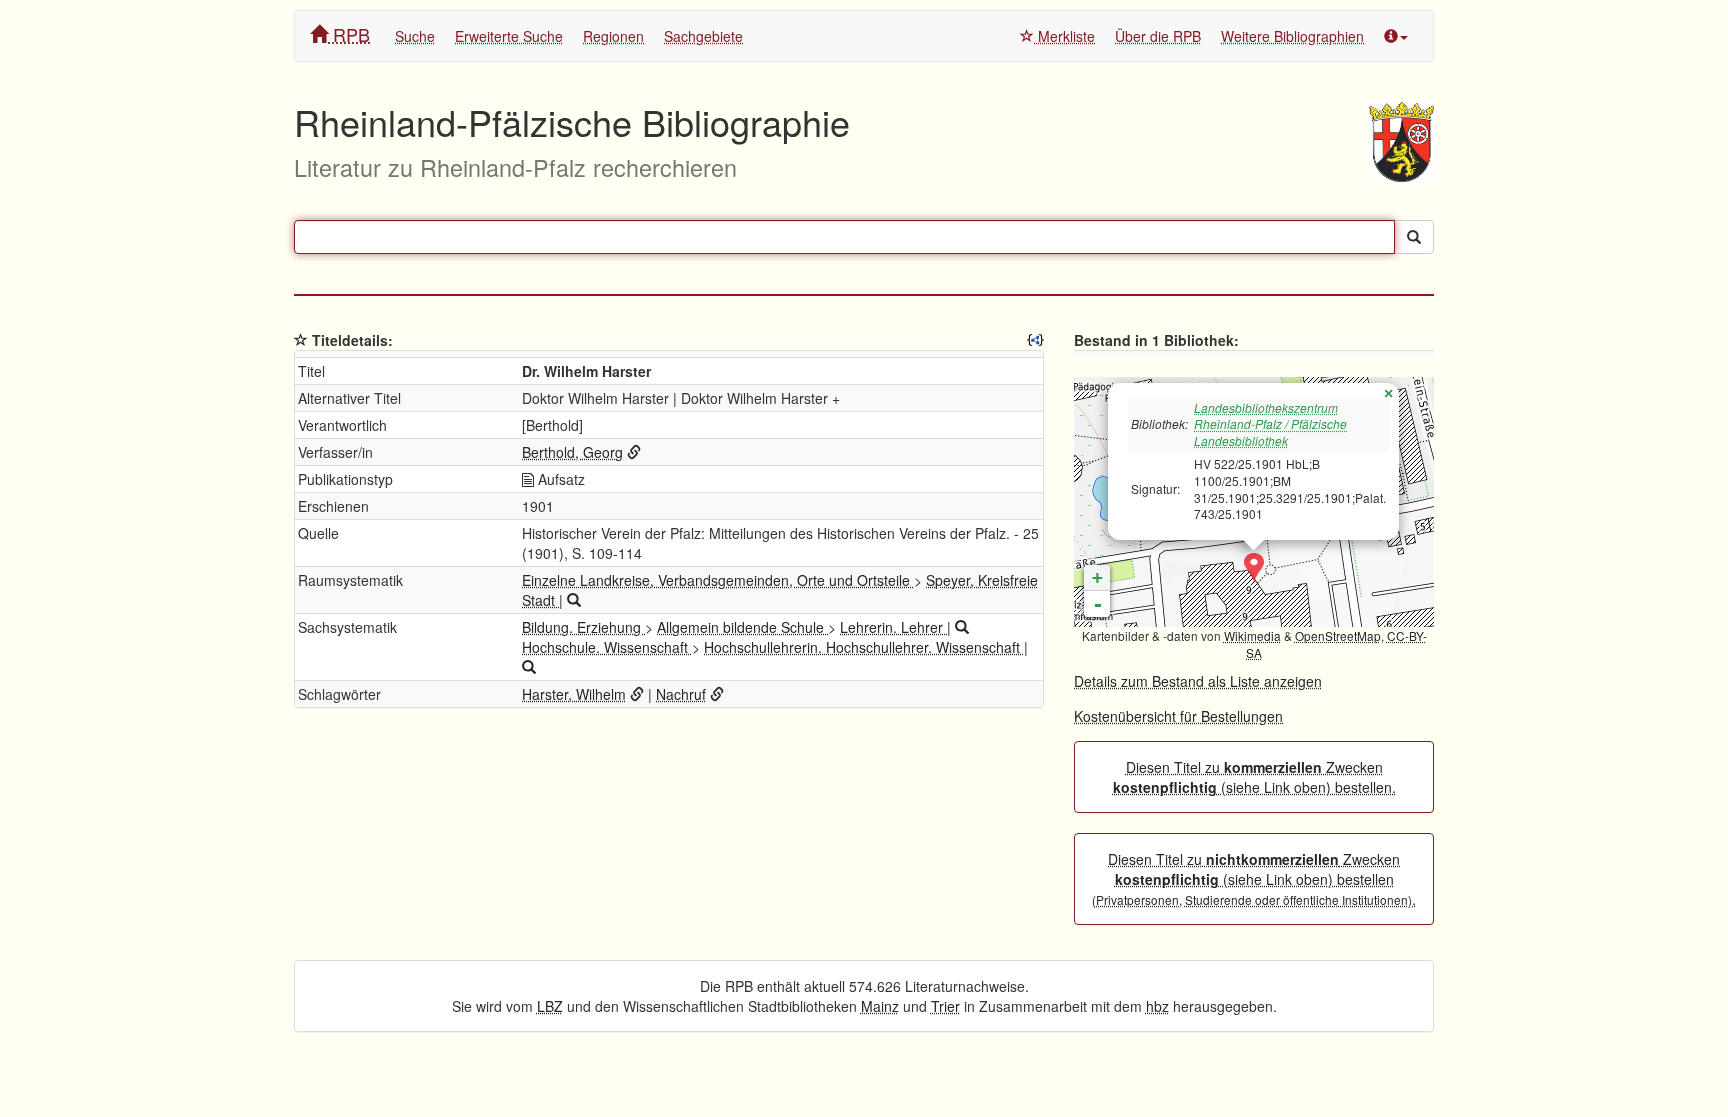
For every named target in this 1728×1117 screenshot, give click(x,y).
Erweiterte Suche (509, 36)
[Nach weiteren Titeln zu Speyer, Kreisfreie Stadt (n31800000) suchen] (574, 600)
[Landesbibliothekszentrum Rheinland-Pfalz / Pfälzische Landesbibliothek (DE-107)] (1254, 568)
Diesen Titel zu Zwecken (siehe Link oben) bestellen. (1254, 777)
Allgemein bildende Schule (742, 627)
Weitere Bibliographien (1292, 36)
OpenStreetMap (1338, 635)
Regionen (613, 36)
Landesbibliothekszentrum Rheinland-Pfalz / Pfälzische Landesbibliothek (1270, 424)
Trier (945, 1006)
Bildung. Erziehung (583, 627)
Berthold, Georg (572, 452)
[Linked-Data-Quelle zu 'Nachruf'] (717, 694)
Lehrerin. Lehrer (893, 627)
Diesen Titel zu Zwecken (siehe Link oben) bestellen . (1254, 879)
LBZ (550, 1006)
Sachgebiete (703, 36)
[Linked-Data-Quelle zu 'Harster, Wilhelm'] (637, 694)
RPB (349, 34)
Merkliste (1064, 36)
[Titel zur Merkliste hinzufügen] (301, 340)
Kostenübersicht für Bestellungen (1178, 716)
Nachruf (681, 694)
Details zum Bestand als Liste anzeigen (1198, 681)
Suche (415, 36)
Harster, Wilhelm (574, 694)
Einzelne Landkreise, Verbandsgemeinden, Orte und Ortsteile (718, 580)
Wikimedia (1252, 635)
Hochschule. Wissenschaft (607, 647)
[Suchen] (1414, 237)
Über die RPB (1158, 36)
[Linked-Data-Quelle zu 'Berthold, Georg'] (634, 452)
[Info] (1396, 36)
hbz (1157, 1006)
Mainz (880, 1006)
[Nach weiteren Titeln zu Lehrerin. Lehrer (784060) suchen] (962, 627)
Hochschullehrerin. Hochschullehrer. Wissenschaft (864, 647)
